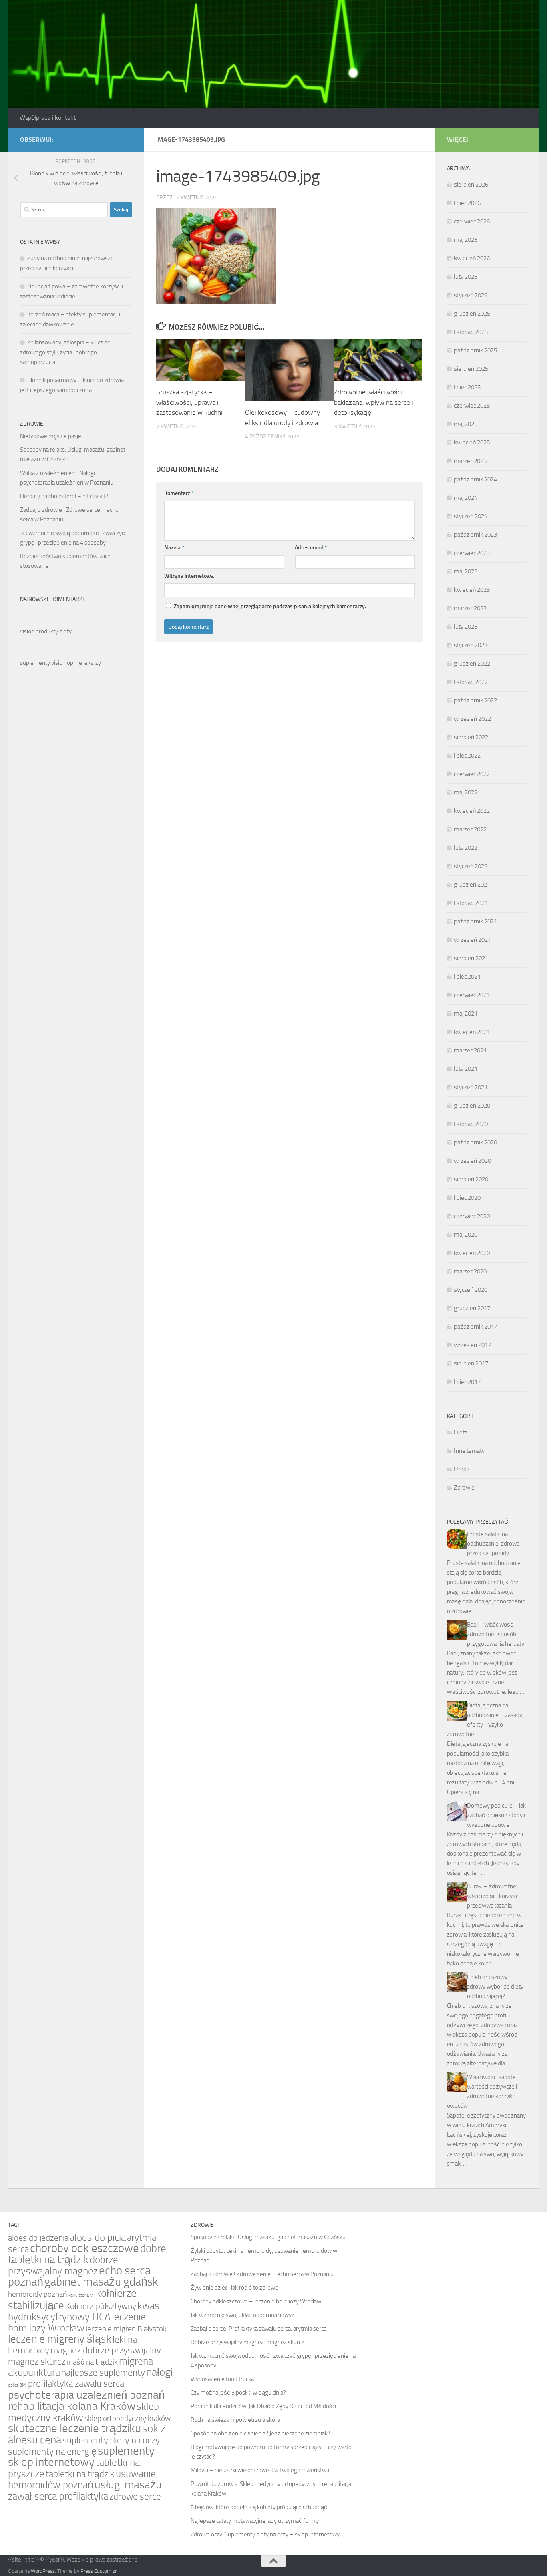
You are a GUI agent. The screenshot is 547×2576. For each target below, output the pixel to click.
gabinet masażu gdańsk (101, 2282)
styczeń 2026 (471, 295)
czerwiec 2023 (472, 553)
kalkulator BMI (81, 2295)
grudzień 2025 (472, 314)
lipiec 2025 (467, 387)
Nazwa (174, 548)
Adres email (311, 548)
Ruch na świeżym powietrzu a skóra (235, 2420)
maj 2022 (466, 792)
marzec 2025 (470, 461)
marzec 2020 (470, 1271)
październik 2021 (476, 921)
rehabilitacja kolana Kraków (72, 2406)
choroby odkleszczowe (84, 2248)
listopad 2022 (471, 682)
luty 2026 (466, 277)
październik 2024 (476, 479)
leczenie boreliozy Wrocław (77, 2322)
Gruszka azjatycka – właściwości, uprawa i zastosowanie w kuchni (189, 402)
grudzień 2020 (472, 1106)
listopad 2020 (471, 1124)
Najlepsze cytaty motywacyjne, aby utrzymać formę (255, 2521)
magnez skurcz (37, 2361)
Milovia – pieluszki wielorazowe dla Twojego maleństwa (260, 2470)
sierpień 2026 (471, 185)
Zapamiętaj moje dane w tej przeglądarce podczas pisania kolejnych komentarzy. (270, 606)
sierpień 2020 (471, 1179)
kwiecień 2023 (472, 590)
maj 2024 (466, 498)
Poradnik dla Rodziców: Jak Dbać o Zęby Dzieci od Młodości (263, 2406)
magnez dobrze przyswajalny (106, 2350)
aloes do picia (98, 2237)
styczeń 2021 (471, 1087)
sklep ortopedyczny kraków (128, 2419)
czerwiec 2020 (472, 1216)
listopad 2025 (471, 332)
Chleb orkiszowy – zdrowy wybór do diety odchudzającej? (495, 1987)
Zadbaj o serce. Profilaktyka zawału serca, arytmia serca (258, 2329)
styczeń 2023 (471, 645)
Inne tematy (469, 1451)
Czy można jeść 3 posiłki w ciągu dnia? (238, 2393)
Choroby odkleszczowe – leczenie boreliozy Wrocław (256, 2301)
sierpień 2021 (471, 958)
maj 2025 (466, 424)
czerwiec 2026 (472, 221)
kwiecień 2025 (472, 442)
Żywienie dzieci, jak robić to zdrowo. (235, 2288)
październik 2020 (476, 1142)
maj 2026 (466, 240)
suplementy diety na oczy (111, 2440)
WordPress (43, 2571)
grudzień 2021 (472, 885)
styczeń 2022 (471, 866)
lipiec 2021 (467, 977)
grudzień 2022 (472, 664)
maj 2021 (466, 1014)
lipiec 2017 (467, 1382)
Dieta (461, 1432)
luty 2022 (466, 848)
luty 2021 (466, 1069)
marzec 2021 (470, 1050)
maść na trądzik (92, 2362)
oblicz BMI (17, 2385)
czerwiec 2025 (472, 406)
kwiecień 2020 (472, 1253)
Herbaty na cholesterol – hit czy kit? (64, 496)
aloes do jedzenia (38, 2238)
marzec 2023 (470, 608)
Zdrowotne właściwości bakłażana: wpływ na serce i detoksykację (374, 402)
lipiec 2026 (467, 203)
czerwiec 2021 (472, 995)
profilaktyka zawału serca (76, 2383)
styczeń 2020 (471, 1290)
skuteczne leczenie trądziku (74, 2428)
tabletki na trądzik (80, 2474)
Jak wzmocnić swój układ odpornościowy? (242, 2315)
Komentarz (179, 493)
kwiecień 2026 (472, 258)
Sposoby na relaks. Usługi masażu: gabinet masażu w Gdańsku (268, 2237)
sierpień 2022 (471, 737)
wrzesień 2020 (473, 1161)
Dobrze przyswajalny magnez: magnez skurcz (247, 2342)
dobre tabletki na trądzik (87, 2254)
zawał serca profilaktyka (58, 2496)
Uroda (462, 1469)
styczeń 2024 (471, 516)
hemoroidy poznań (38, 2294)
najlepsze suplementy (103, 2373)
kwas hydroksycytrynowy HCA (84, 2311)
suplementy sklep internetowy (81, 2456)
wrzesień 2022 (473, 719)
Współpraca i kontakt (48, 118)
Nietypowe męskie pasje (51, 436)
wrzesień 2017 (473, 1345)
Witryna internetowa (189, 576)
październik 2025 (476, 350)
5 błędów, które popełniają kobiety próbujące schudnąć (259, 2507)
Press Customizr (99, 2571)
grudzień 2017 (472, 1308)
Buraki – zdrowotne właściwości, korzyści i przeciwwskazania (494, 1896)
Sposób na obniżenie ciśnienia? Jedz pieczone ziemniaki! (260, 2433)
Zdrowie (464, 1488)
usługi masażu (128, 2485)
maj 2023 (466, 571)
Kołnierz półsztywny (101, 2306)
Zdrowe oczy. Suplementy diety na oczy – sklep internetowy (265, 2534)
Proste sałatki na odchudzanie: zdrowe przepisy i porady (493, 1544)
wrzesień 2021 (473, 940)
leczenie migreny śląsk (60, 2339)
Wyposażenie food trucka (222, 2379)
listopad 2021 (471, 903)
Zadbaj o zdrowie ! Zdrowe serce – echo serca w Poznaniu (262, 2274)
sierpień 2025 (471, 369)
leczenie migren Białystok (126, 2329)
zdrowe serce (135, 2496)
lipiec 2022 (467, 756)
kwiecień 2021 (472, 1032)
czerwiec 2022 (472, 774)
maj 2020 (466, 1235)
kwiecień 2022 (472, 811)
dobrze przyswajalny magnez (63, 2265)
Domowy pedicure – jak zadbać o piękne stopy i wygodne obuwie (496, 1815)
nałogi (160, 2372)
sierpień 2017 (471, 1363)
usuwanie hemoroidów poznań (82, 2479)
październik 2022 (476, 700)
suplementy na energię (52, 2451)
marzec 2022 (470, 829)
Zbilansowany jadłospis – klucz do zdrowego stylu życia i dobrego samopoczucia (65, 352)
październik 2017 (476, 1327)
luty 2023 (466, 627)
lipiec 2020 (467, 1198)
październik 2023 (476, 535)
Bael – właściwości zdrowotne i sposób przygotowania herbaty (496, 1634)
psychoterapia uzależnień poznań (86, 2395)
